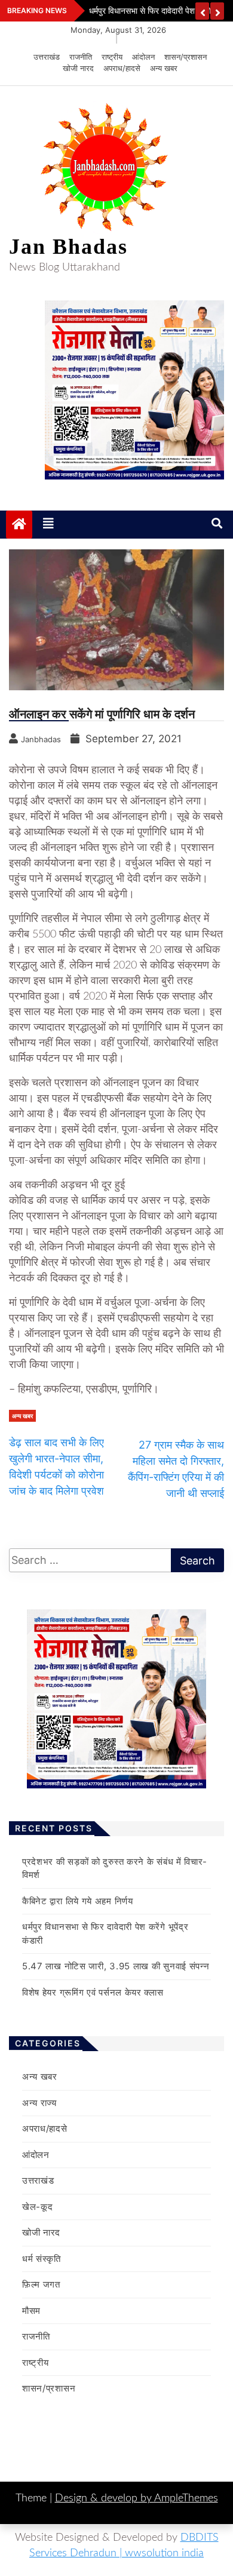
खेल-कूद (38, 2207)
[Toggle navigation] (48, 524)
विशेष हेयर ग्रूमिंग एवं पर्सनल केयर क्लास (93, 1992)
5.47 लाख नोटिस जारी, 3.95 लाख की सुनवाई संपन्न (116, 1966)
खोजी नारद (78, 68)
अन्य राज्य (39, 2103)
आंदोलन (143, 57)
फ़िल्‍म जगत (41, 2284)
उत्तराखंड (47, 57)
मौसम (31, 2311)
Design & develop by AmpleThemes (137, 2498)
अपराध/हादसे (122, 68)
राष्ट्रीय (112, 57)
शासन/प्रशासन (186, 57)
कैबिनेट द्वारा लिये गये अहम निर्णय (78, 1901)
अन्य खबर (164, 68)
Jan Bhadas (68, 247)
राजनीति (81, 57)
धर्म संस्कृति (42, 2259)
